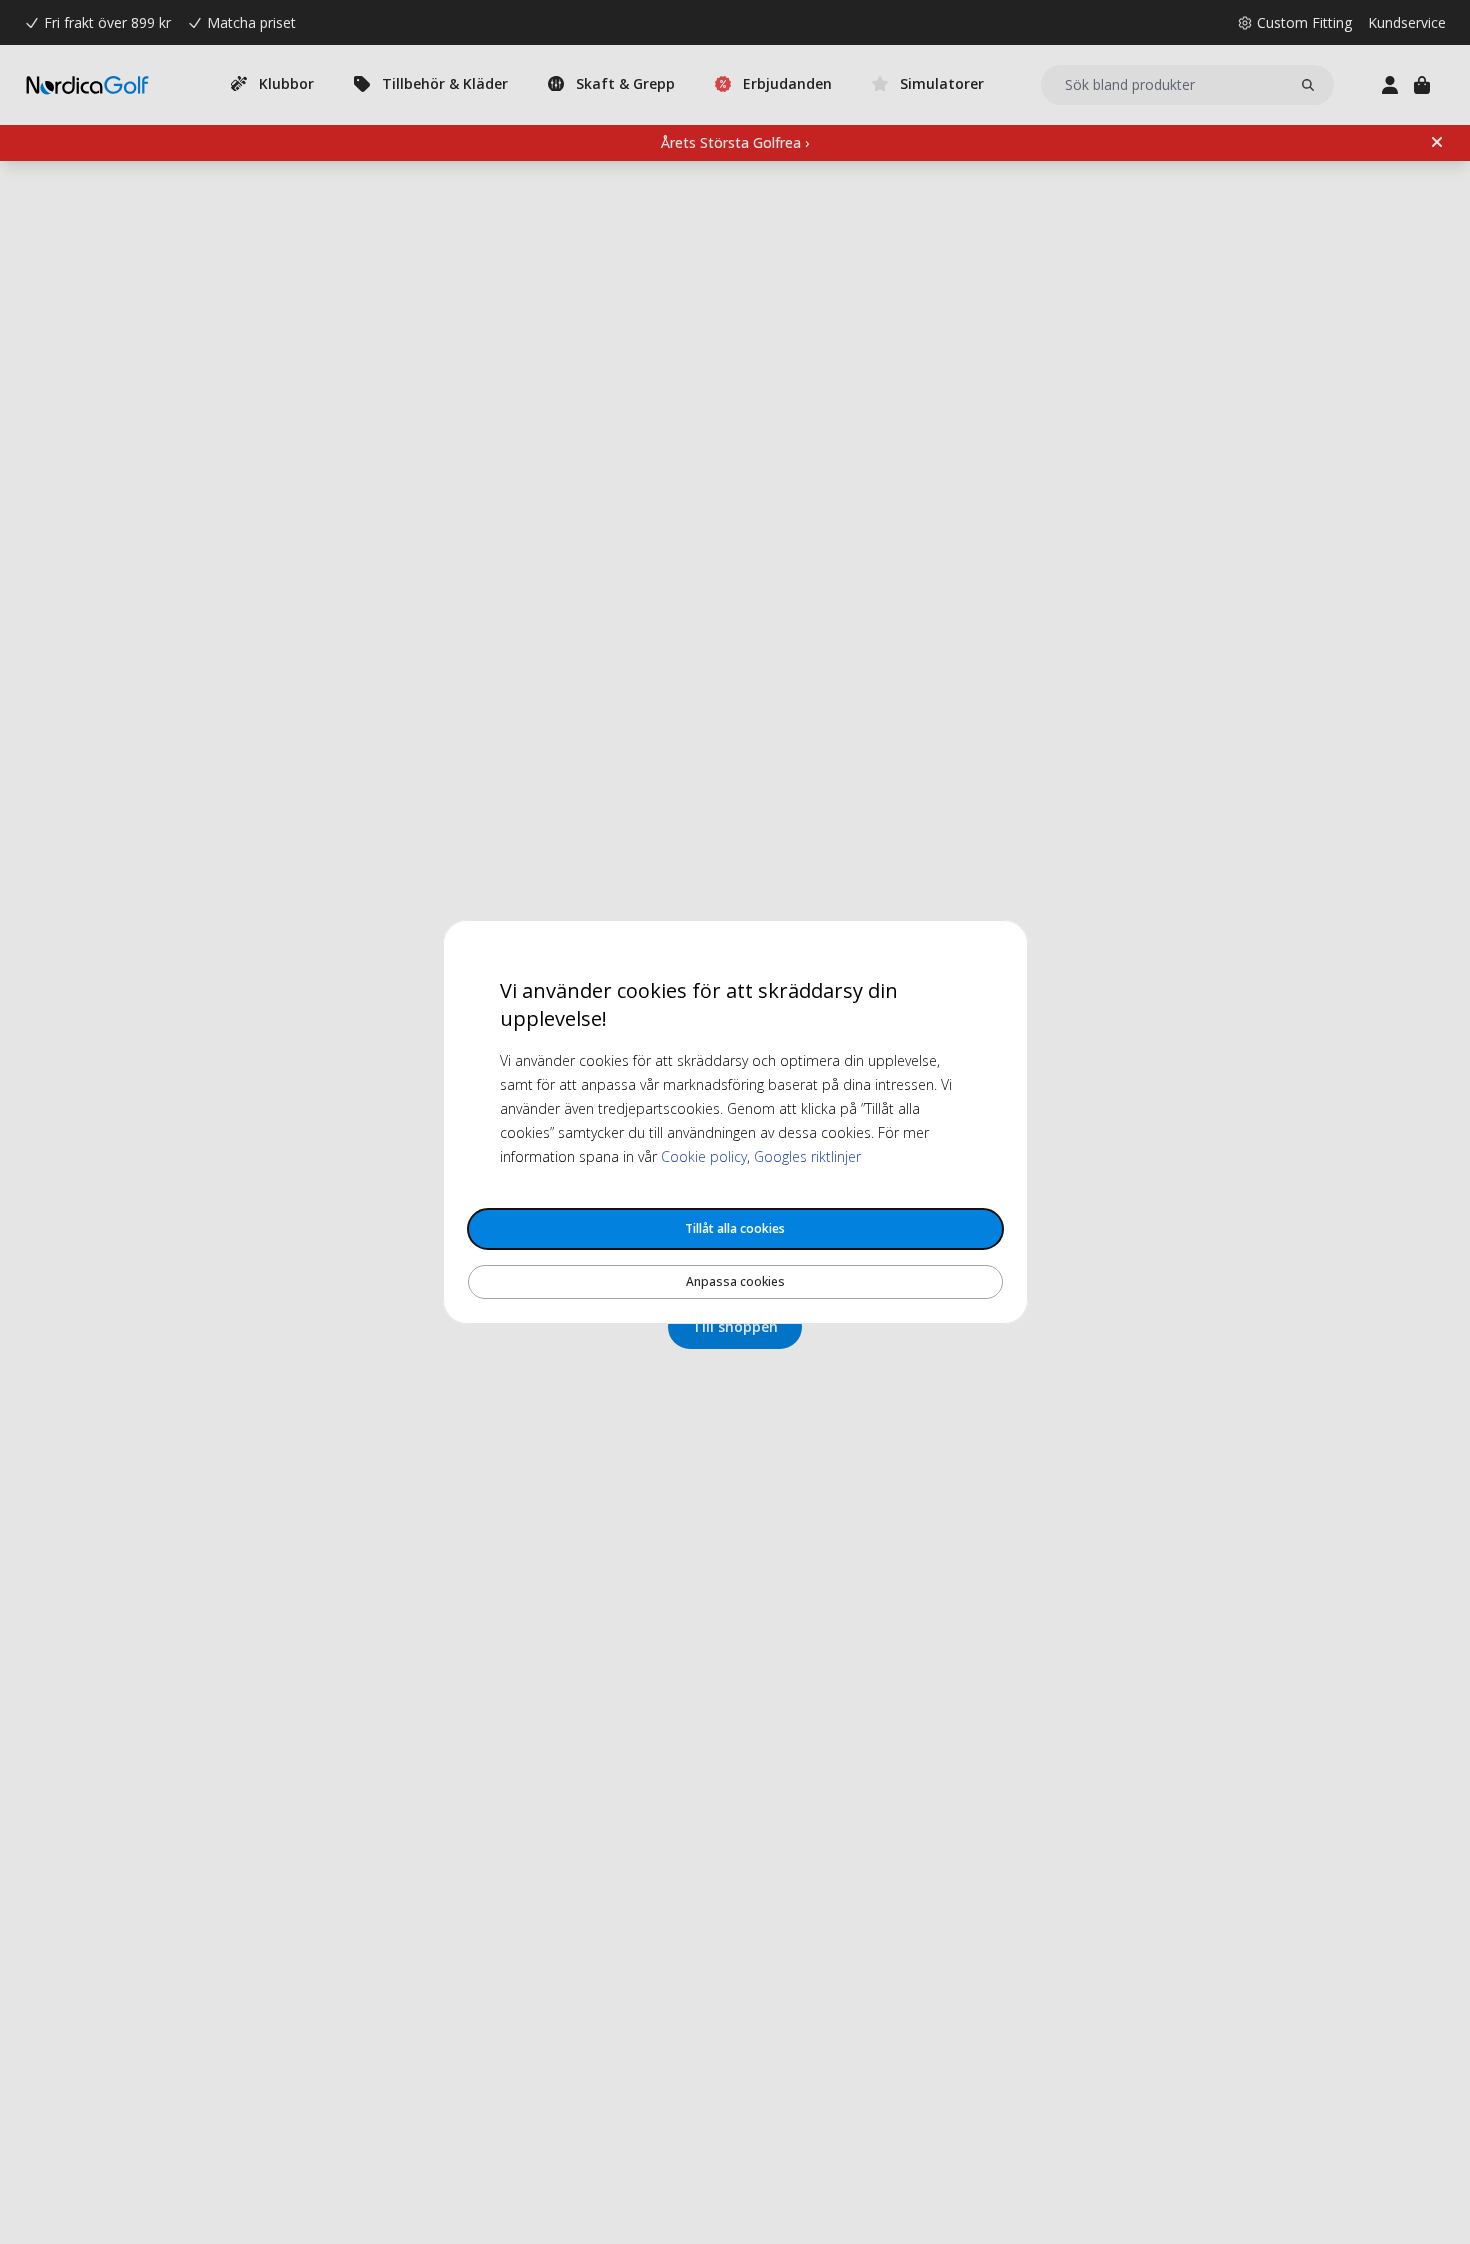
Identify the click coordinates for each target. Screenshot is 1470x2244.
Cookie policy (704, 1156)
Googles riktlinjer (807, 1156)
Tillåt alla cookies (735, 1228)
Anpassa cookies (735, 1281)
